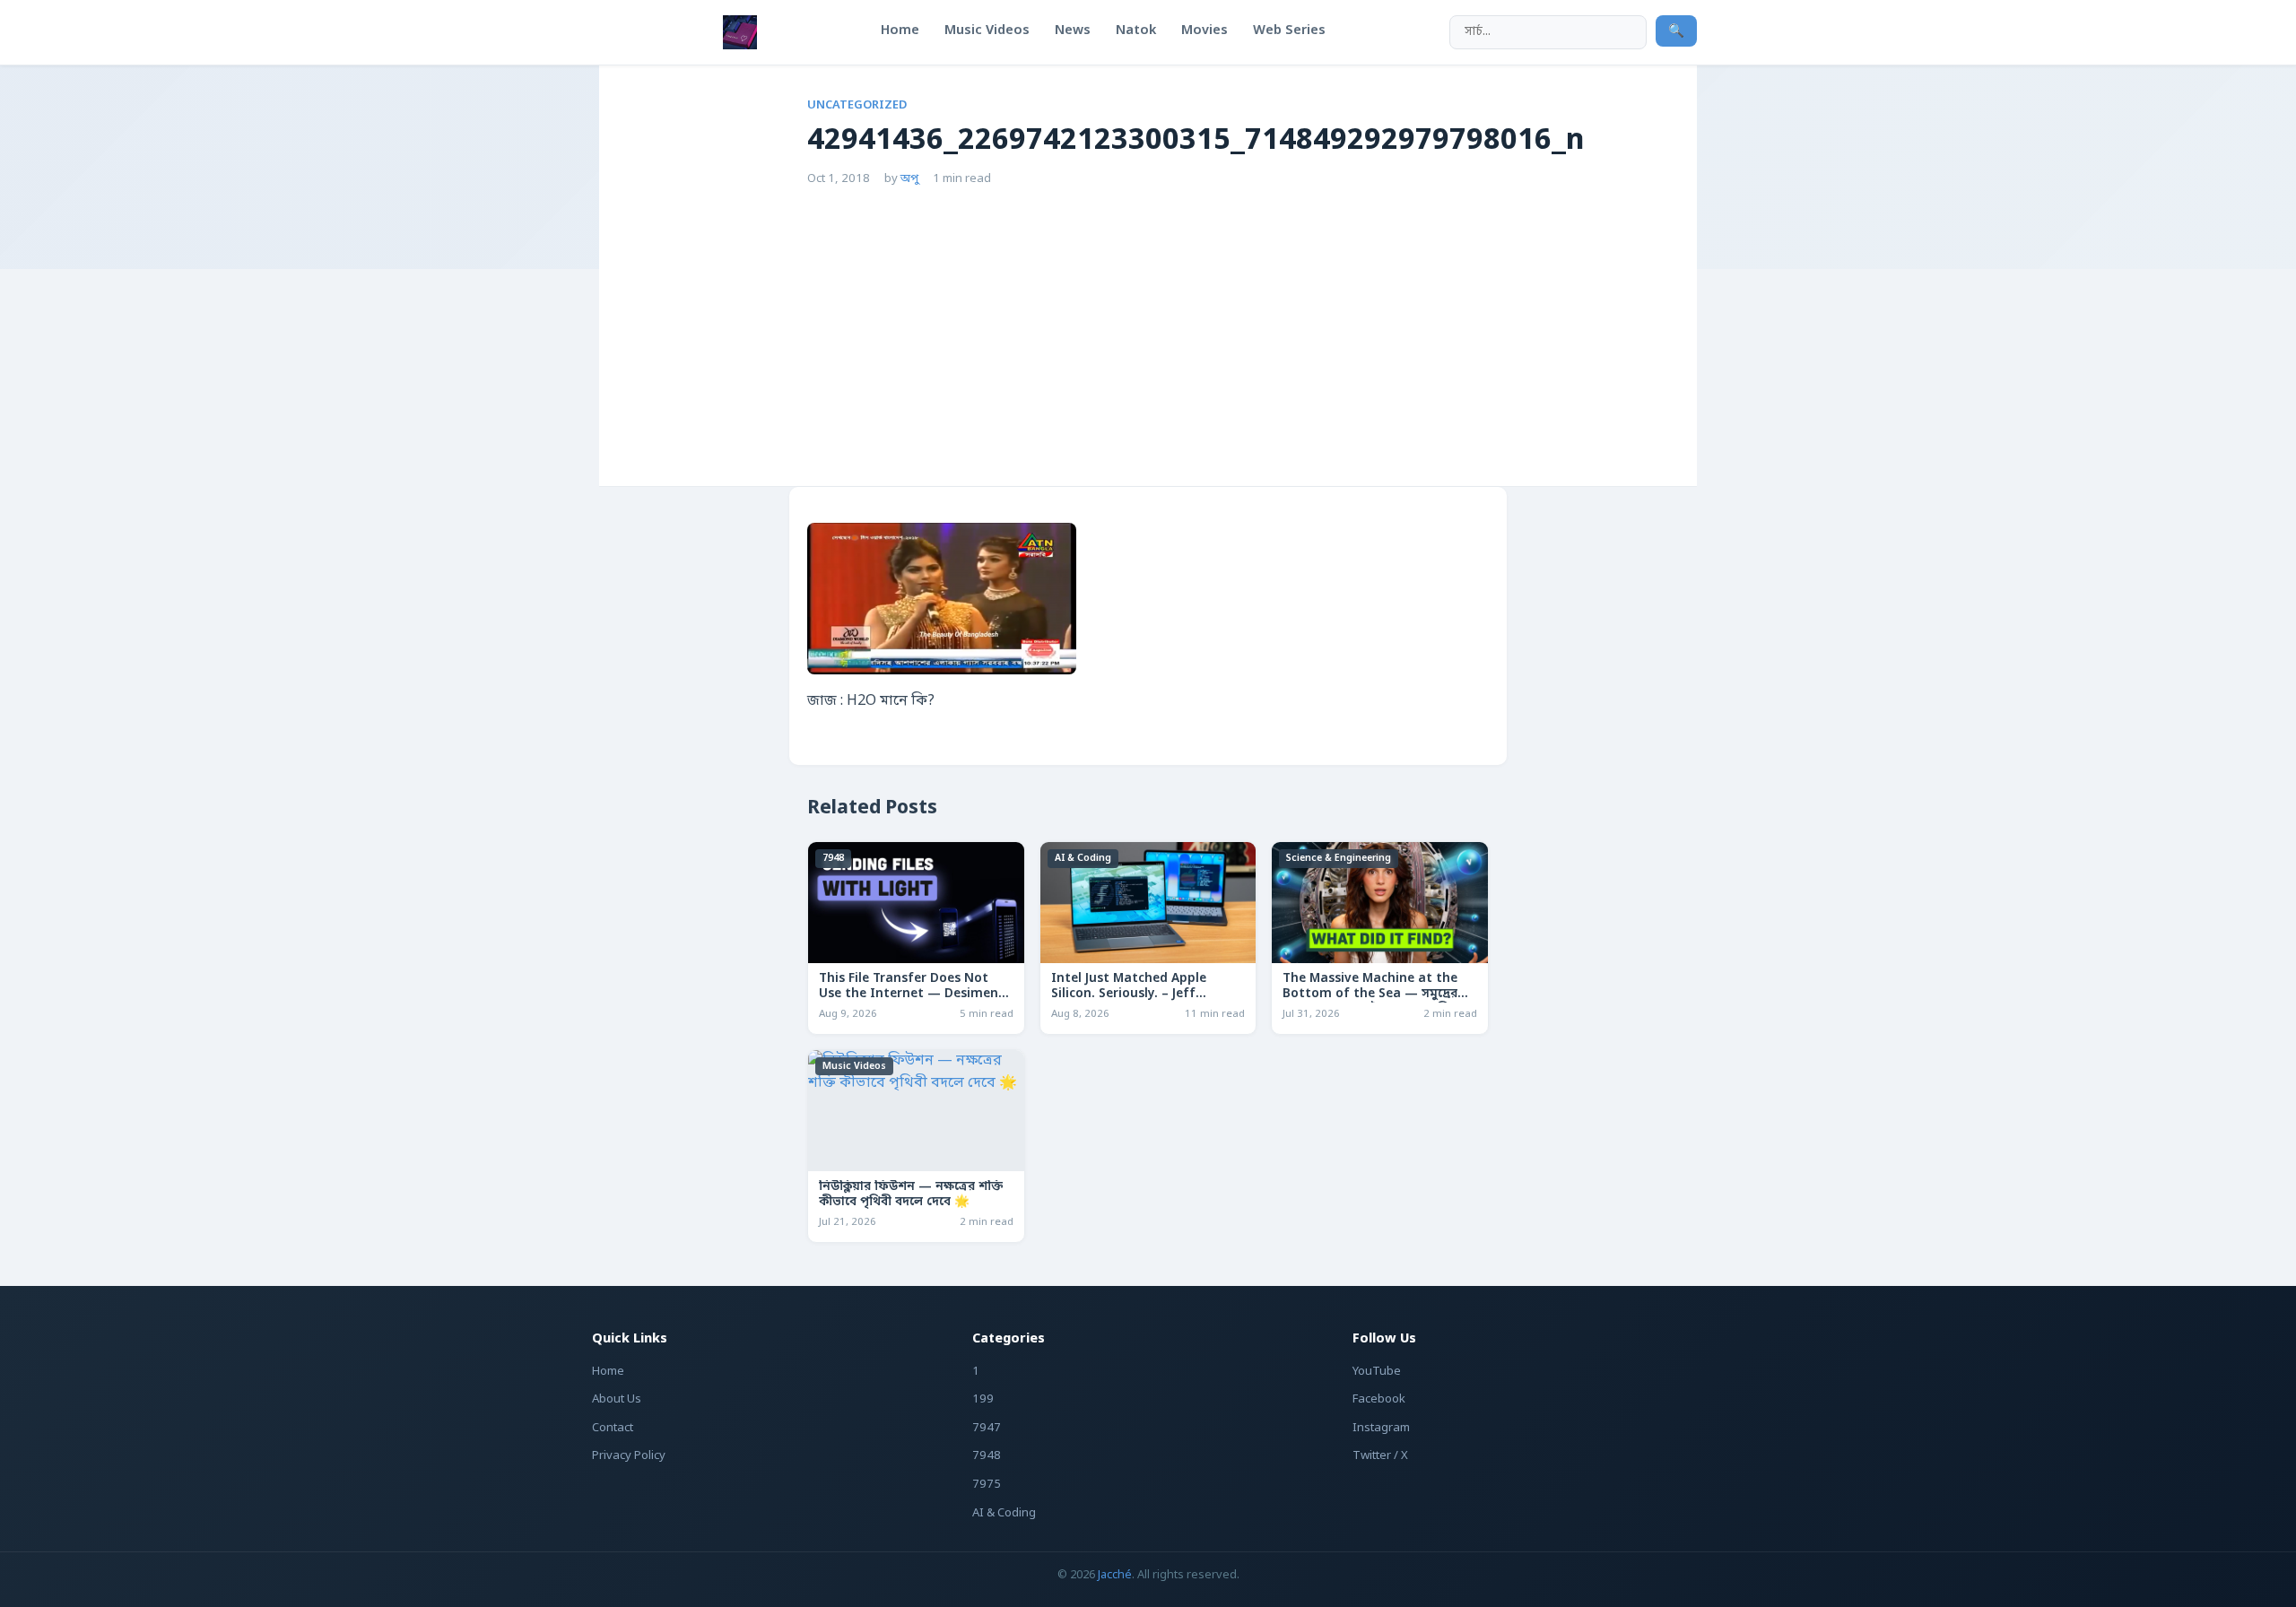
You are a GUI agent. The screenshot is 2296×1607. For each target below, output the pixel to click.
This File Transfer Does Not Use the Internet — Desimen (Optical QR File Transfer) (909, 995)
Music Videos (854, 1066)
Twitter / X (1380, 1456)
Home (608, 1372)
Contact (613, 1428)
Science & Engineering (1339, 858)
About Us (617, 1399)
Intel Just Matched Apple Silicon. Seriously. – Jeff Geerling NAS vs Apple (1129, 995)
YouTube (1377, 1372)
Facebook (1379, 1399)
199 (983, 1399)
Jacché (1115, 1575)
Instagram (1381, 1428)
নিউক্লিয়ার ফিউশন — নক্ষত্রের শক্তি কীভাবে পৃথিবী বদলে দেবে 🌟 (911, 1195)
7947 (987, 1428)
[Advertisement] (1148, 323)
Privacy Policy (629, 1456)
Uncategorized (857, 105)
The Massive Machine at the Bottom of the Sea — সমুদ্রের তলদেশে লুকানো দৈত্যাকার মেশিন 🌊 (1370, 1002)
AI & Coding (1083, 858)
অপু (909, 179)
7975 (987, 1485)
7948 (833, 858)
